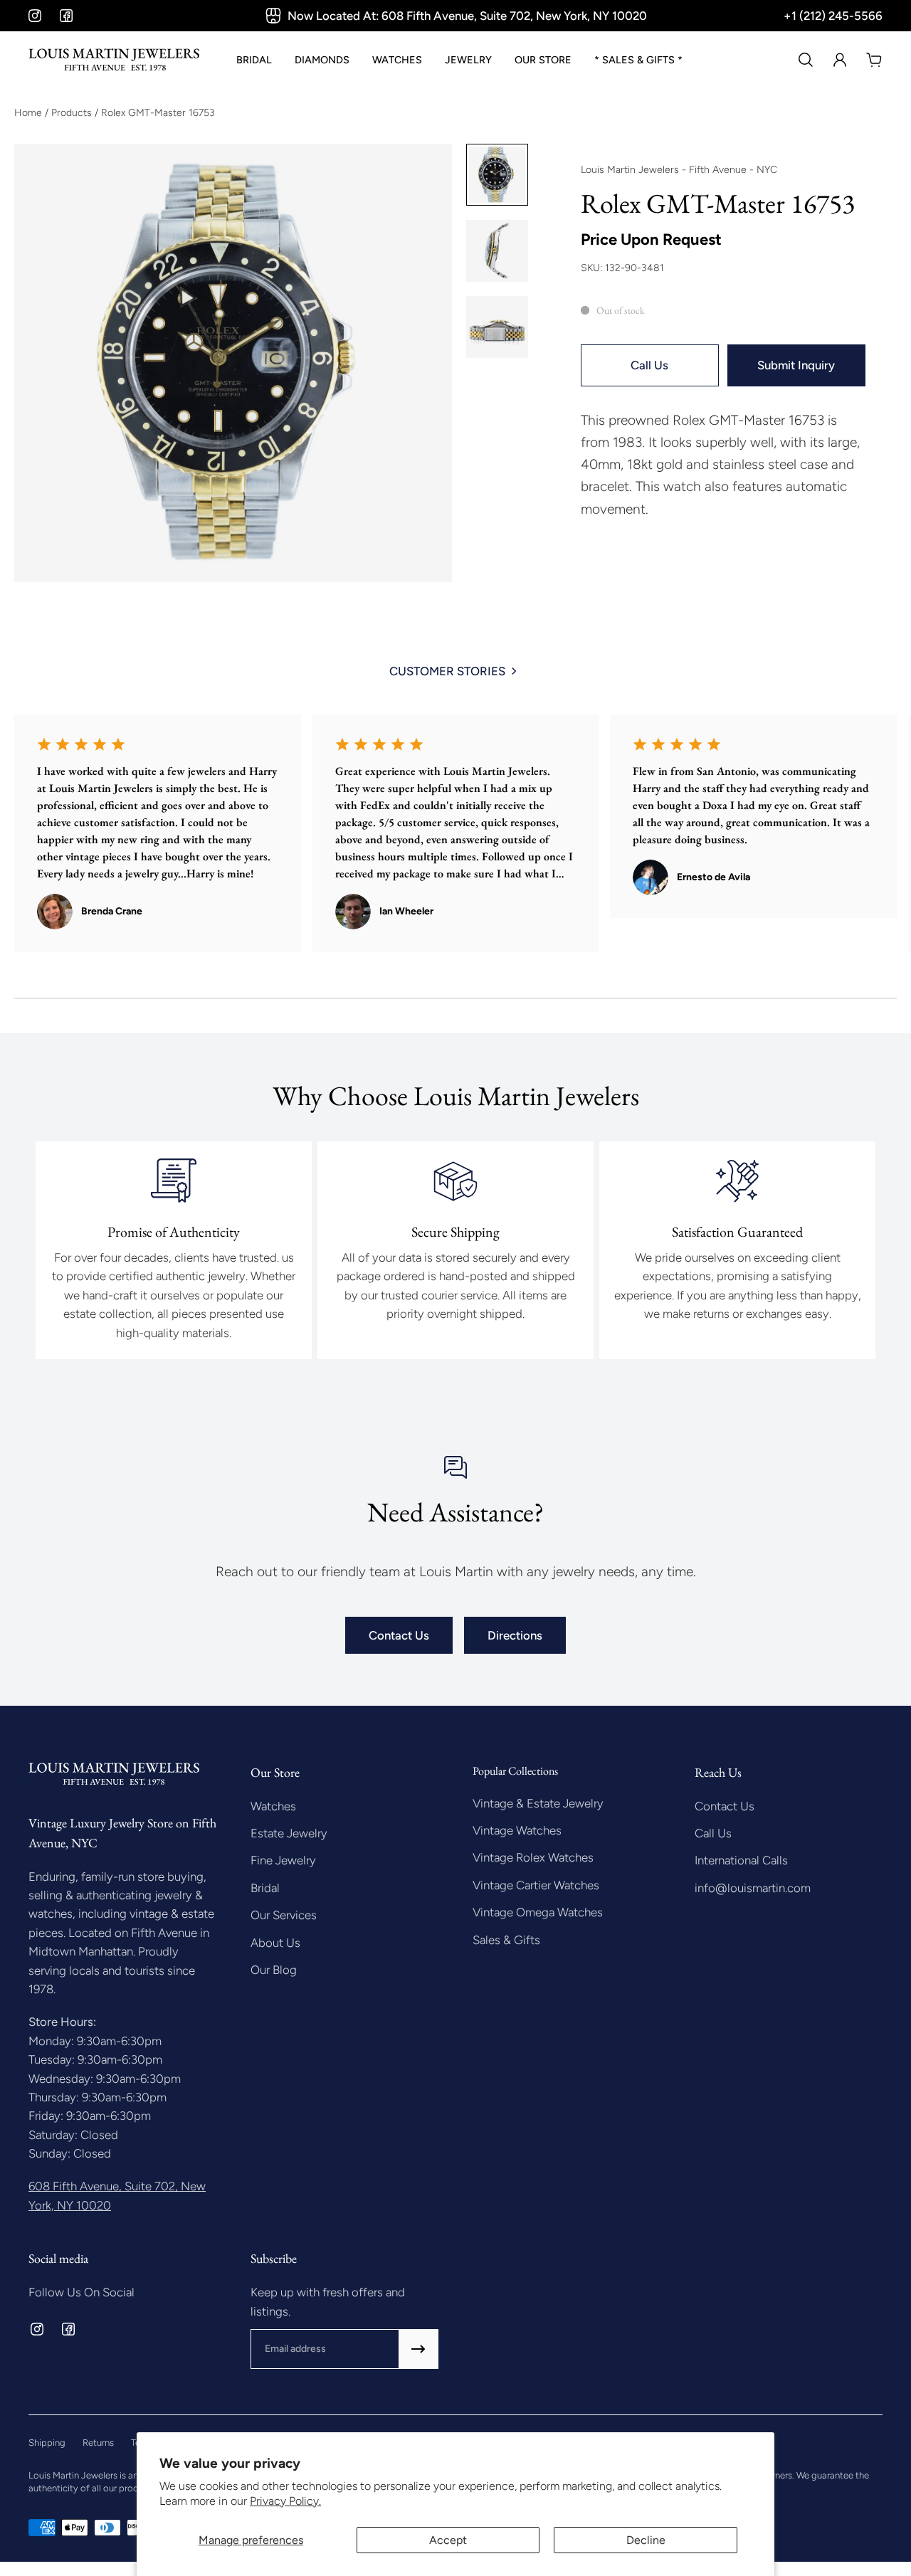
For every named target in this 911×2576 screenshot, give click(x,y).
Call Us (649, 365)
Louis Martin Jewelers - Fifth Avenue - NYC (679, 170)
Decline (646, 2540)
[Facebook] (66, 16)
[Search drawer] (806, 60)
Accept (448, 2540)
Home (30, 113)
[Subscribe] (418, 2349)
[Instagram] (35, 16)
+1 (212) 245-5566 (833, 16)
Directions (515, 1635)
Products (73, 113)
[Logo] (114, 60)
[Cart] (874, 60)
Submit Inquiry (796, 365)
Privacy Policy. (285, 2501)
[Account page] (840, 60)
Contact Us (399, 1635)
